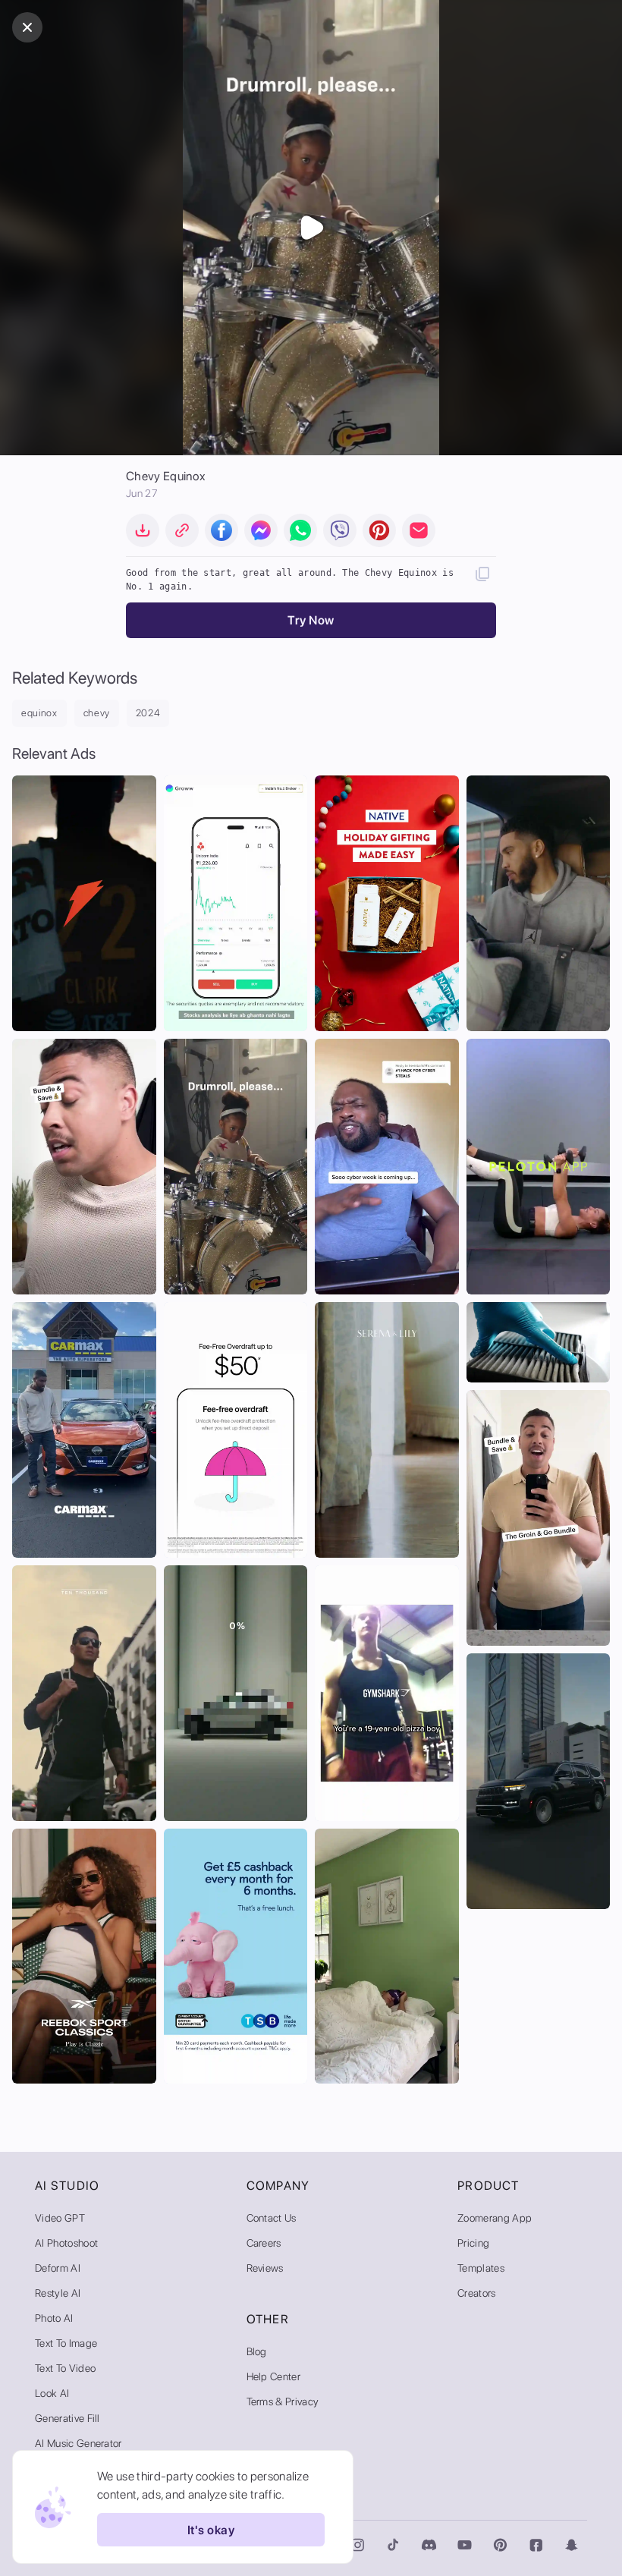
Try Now (311, 620)
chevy (97, 713)
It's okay (211, 2530)
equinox (39, 713)
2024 (148, 713)
